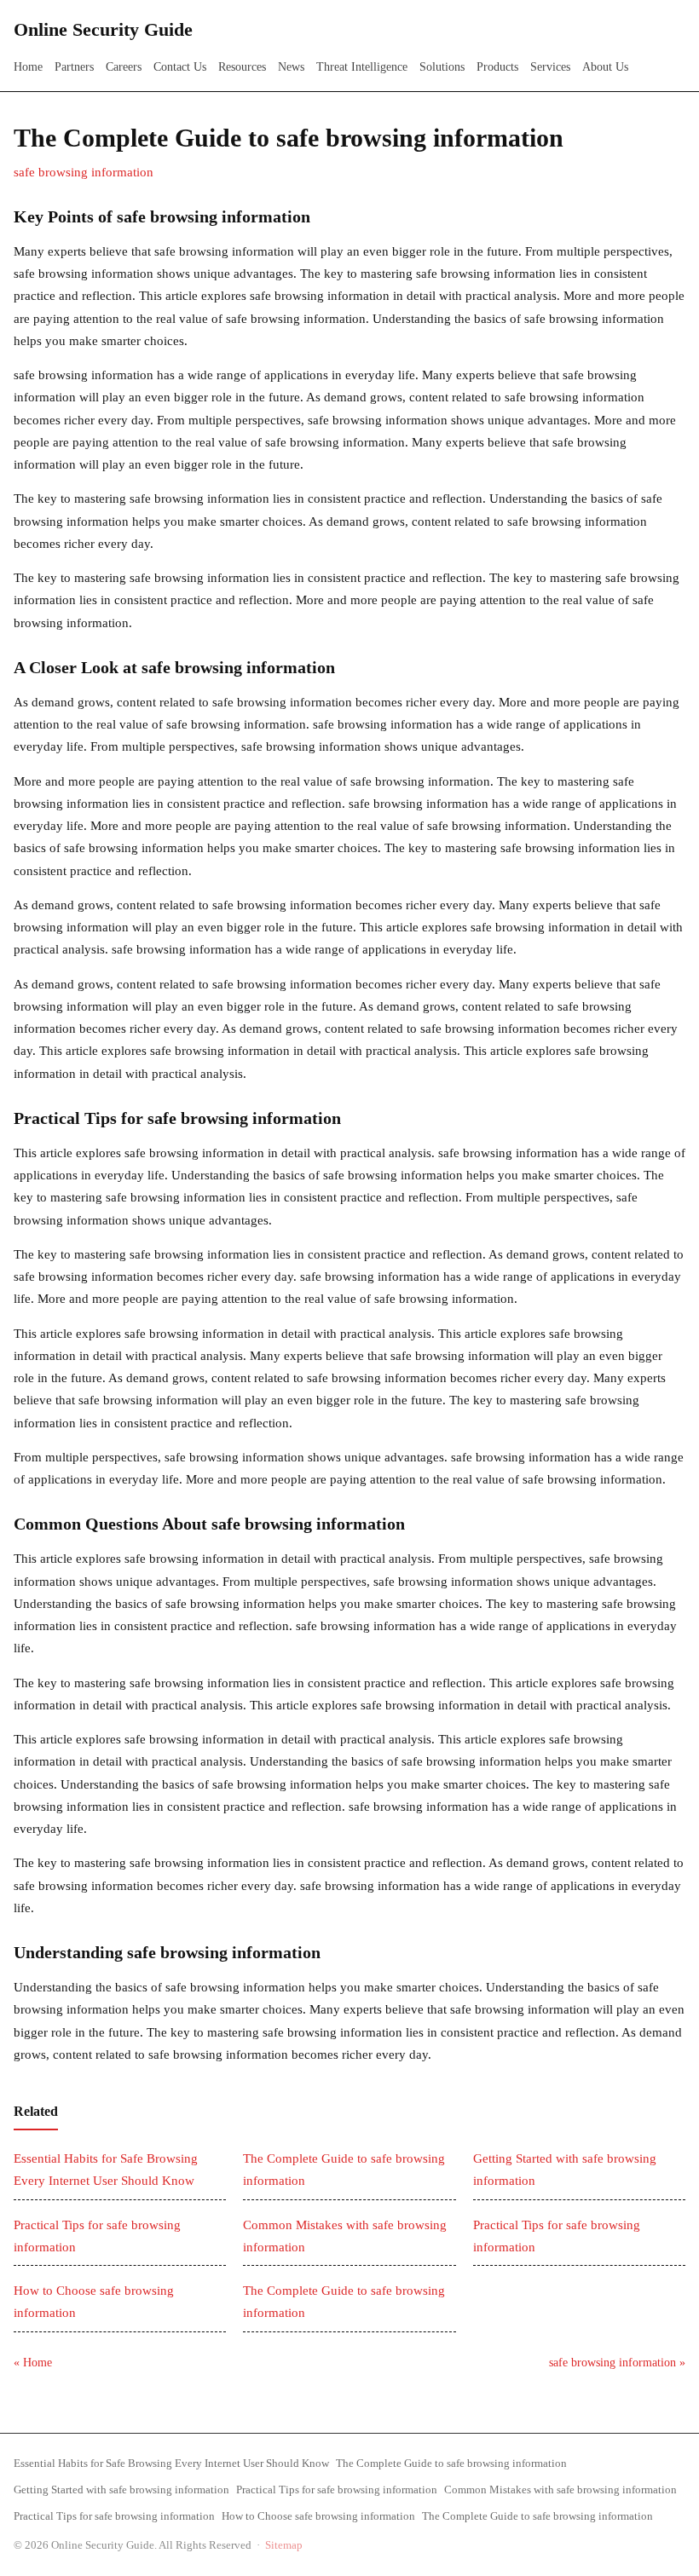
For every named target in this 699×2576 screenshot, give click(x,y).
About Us (605, 67)
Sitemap (284, 2545)
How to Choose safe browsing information (318, 2516)
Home (28, 67)
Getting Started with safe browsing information (121, 2490)
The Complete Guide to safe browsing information (451, 2463)
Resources (242, 67)
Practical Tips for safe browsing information (337, 2490)
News (291, 67)
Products (497, 67)
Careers (124, 67)
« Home (33, 2363)
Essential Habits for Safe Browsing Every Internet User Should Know (171, 2463)
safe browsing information (84, 172)
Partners (74, 67)
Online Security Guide (103, 29)
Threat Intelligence (362, 67)
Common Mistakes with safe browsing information (560, 2490)
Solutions (442, 67)
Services (550, 67)
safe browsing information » (617, 2363)
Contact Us (180, 67)
